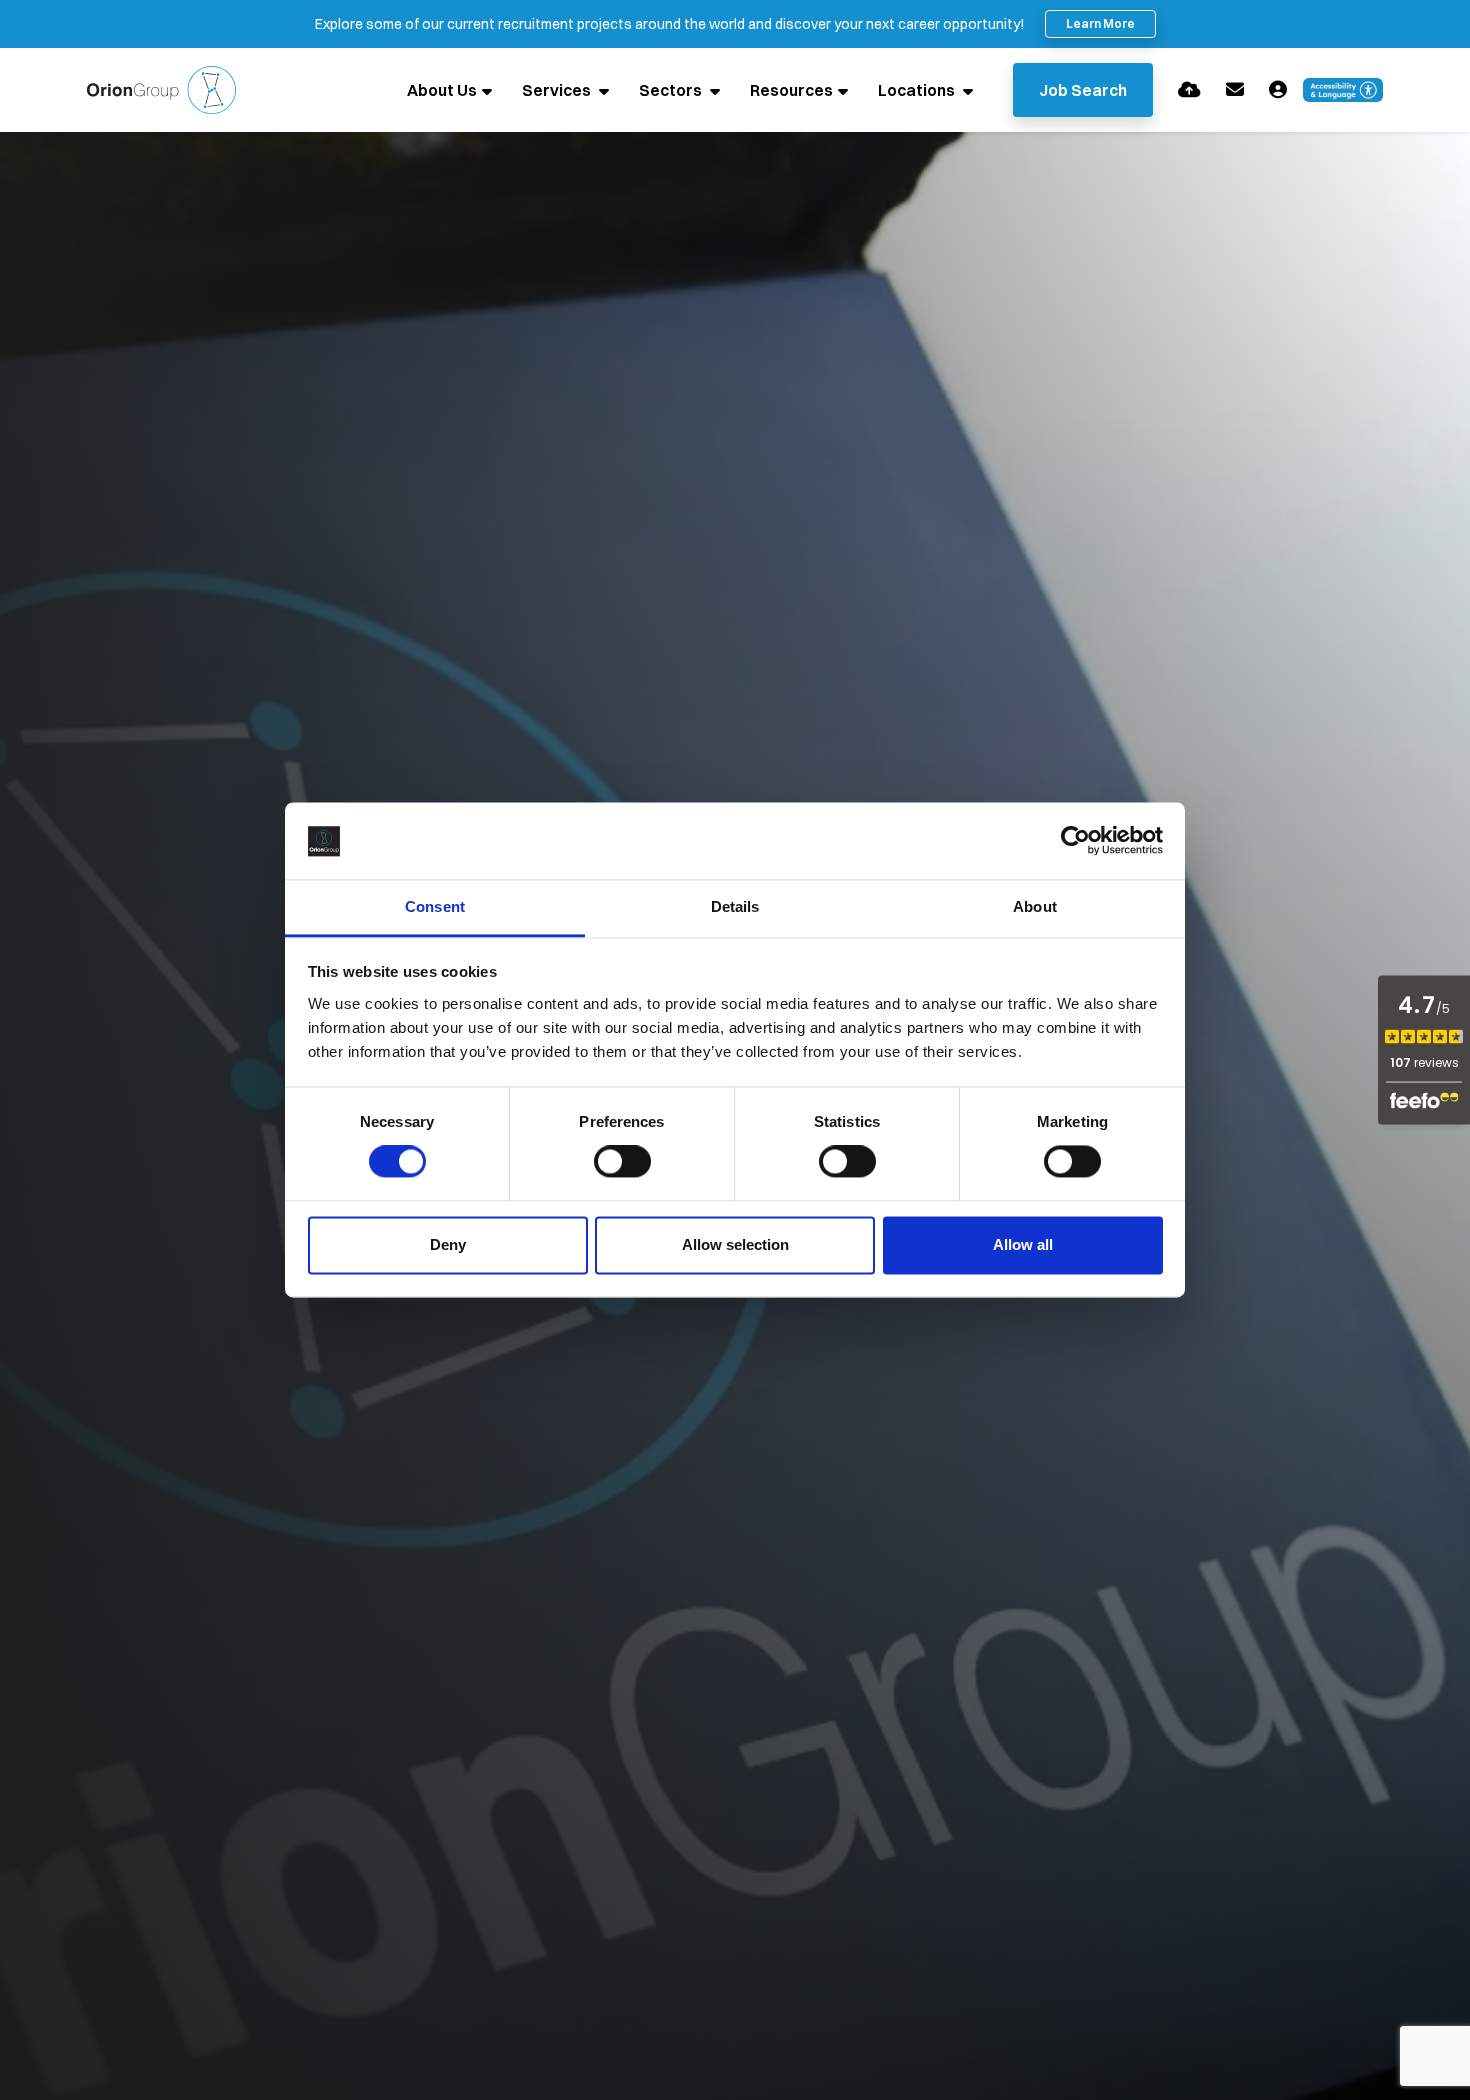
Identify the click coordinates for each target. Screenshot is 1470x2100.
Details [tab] (735, 906)
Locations (918, 90)
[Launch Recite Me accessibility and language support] (1343, 90)
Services (558, 90)
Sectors (672, 90)
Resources (791, 90)
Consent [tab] (435, 906)
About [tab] (1035, 906)
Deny (448, 1244)
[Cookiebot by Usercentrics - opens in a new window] (1075, 841)
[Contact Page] (1235, 89)
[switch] (622, 1162)
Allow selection (735, 1244)
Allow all (1023, 1244)
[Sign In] (1278, 89)
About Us (442, 90)
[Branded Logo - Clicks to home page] (161, 90)
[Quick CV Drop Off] (1189, 89)
